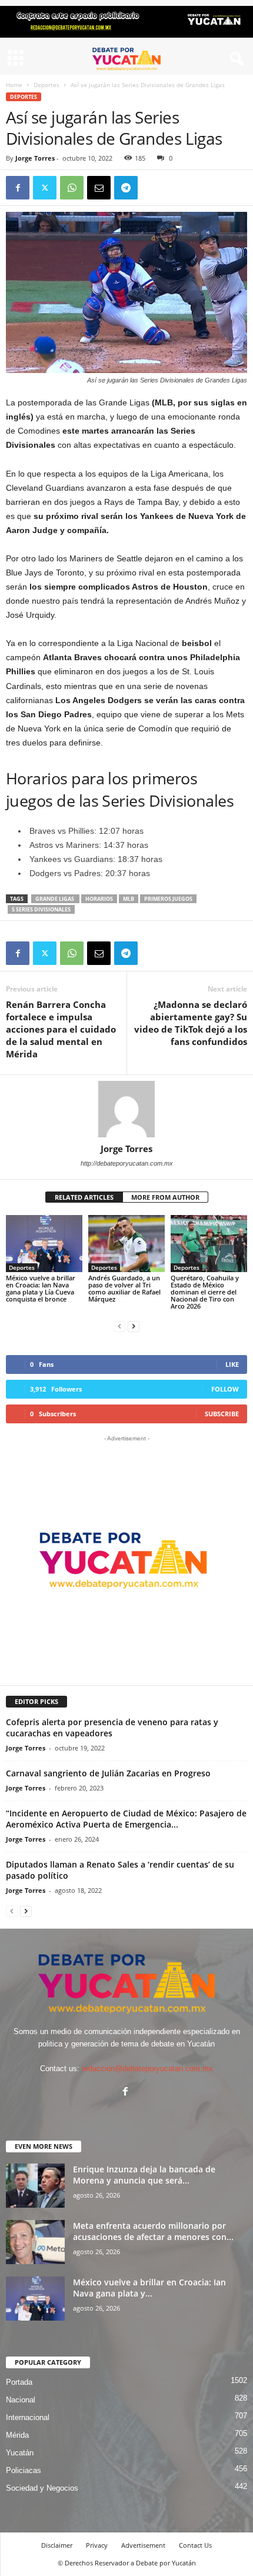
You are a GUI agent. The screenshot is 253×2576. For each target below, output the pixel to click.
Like (232, 1364)
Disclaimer (57, 2545)
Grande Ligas (55, 899)
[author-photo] (126, 1109)
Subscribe (222, 1414)
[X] (45, 188)
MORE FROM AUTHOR (165, 1197)
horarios (99, 899)
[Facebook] (18, 188)
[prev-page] (119, 1326)
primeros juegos (168, 899)
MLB (129, 899)
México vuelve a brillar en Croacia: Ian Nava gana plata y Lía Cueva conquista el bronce (41, 1288)
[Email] (99, 188)
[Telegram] (126, 188)
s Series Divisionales (41, 909)
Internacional (28, 2417)
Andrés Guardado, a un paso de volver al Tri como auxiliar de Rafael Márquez (124, 1288)
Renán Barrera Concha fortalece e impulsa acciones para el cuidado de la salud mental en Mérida (61, 1029)
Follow (225, 1389)
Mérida (17, 2435)
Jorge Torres (35, 158)
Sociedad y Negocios (42, 2488)
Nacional (21, 2400)
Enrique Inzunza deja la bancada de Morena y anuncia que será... (144, 2175)
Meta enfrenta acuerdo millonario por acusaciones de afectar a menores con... (153, 2231)
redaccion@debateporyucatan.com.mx (147, 2069)
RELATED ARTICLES (84, 1197)
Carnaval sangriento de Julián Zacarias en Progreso (108, 1773)
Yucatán (20, 2453)
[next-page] (134, 1326)
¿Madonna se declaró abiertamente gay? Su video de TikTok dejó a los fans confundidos (191, 1023)
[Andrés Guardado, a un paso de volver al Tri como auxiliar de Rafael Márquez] (126, 1244)
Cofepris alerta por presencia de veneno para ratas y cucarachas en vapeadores (112, 1728)
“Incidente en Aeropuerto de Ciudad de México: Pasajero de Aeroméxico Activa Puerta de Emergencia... (126, 1819)
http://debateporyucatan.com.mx (127, 1163)
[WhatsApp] (72, 188)
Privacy (97, 2545)
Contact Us (195, 2545)
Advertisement (143, 2545)
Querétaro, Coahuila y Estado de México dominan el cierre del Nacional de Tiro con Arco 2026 (205, 1292)
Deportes (46, 85)
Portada (19, 2382)
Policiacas (24, 2470)
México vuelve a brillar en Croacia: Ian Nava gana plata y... (149, 2288)
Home (14, 85)
